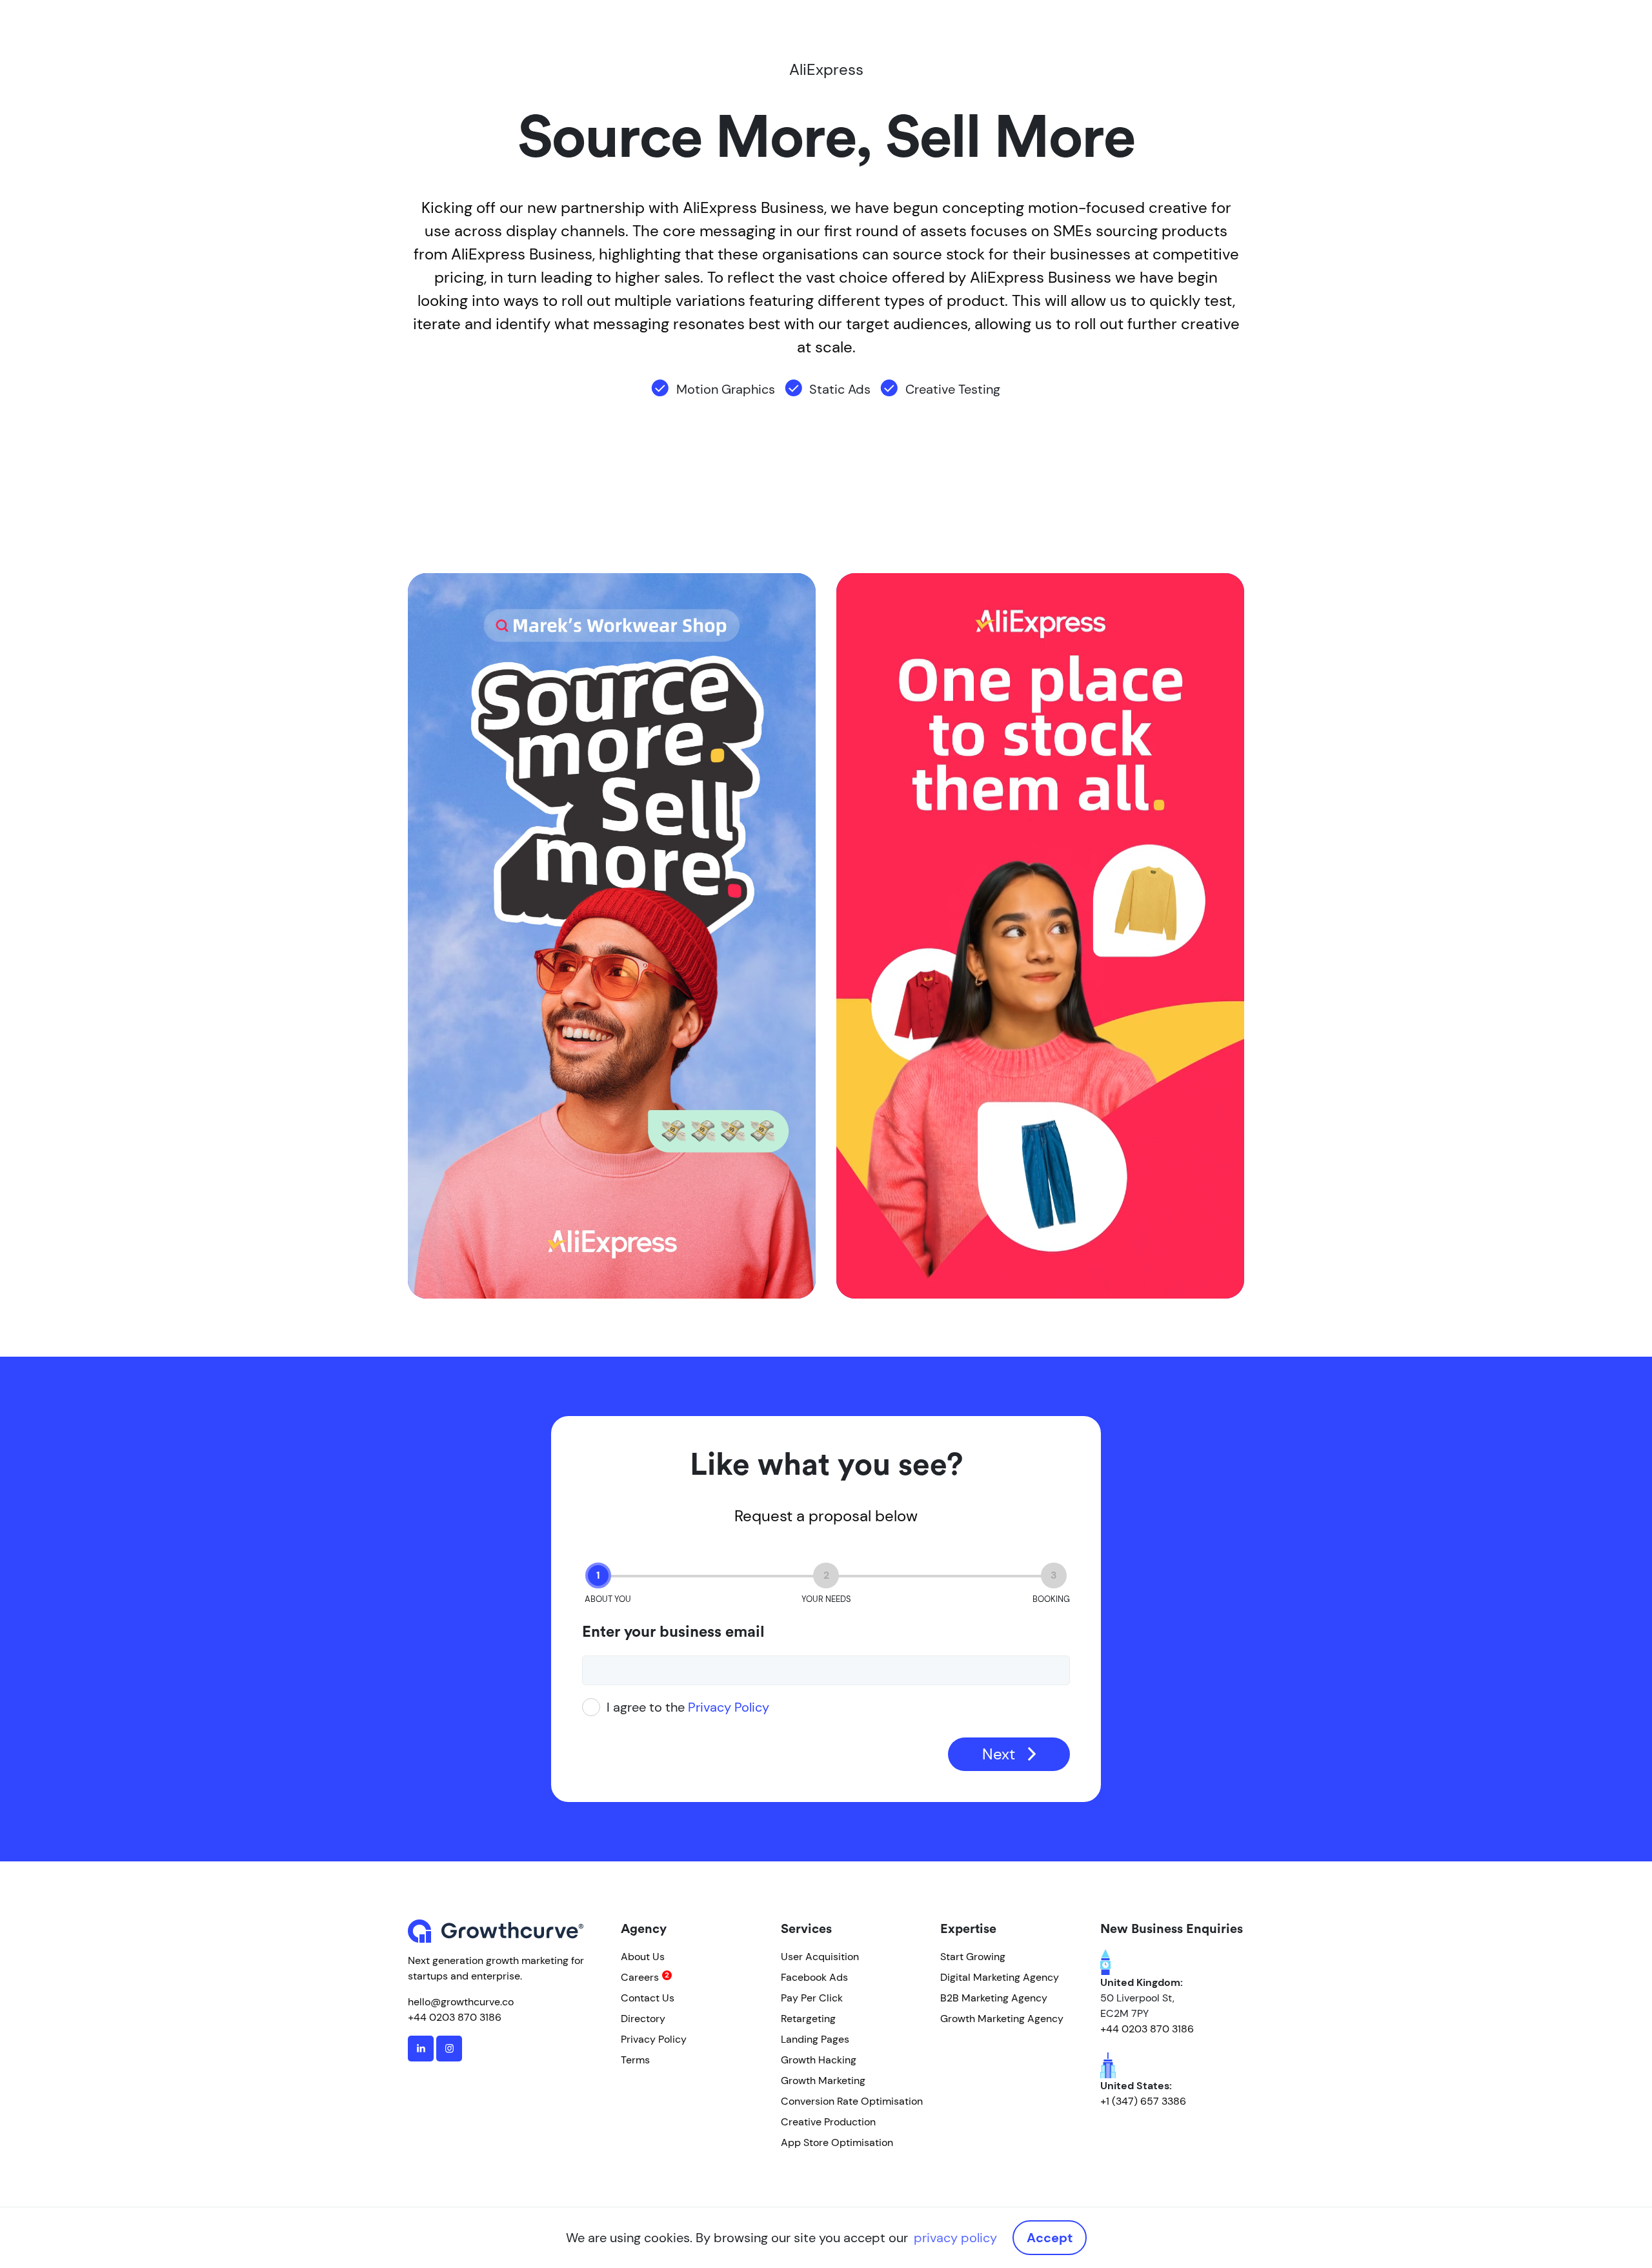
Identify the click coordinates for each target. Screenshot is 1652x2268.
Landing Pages (815, 2039)
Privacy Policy (729, 1707)
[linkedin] (421, 2049)
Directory (643, 2019)
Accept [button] (1050, 2238)
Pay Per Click (812, 1998)
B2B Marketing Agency (994, 1998)
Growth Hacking (819, 2060)
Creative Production (828, 2122)
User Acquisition (820, 1957)
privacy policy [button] (955, 2238)
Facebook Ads (814, 1977)
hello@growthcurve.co (461, 2002)
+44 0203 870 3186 (455, 2017)
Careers (640, 1977)
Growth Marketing (823, 2081)
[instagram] (449, 2049)
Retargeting (808, 2019)
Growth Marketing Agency (1002, 2019)
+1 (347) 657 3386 (1143, 2101)
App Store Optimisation (837, 2142)
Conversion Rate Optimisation (852, 2101)
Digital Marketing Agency (1000, 1977)
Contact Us (648, 1998)
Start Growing (973, 1957)
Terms (635, 2060)
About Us (643, 1957)
